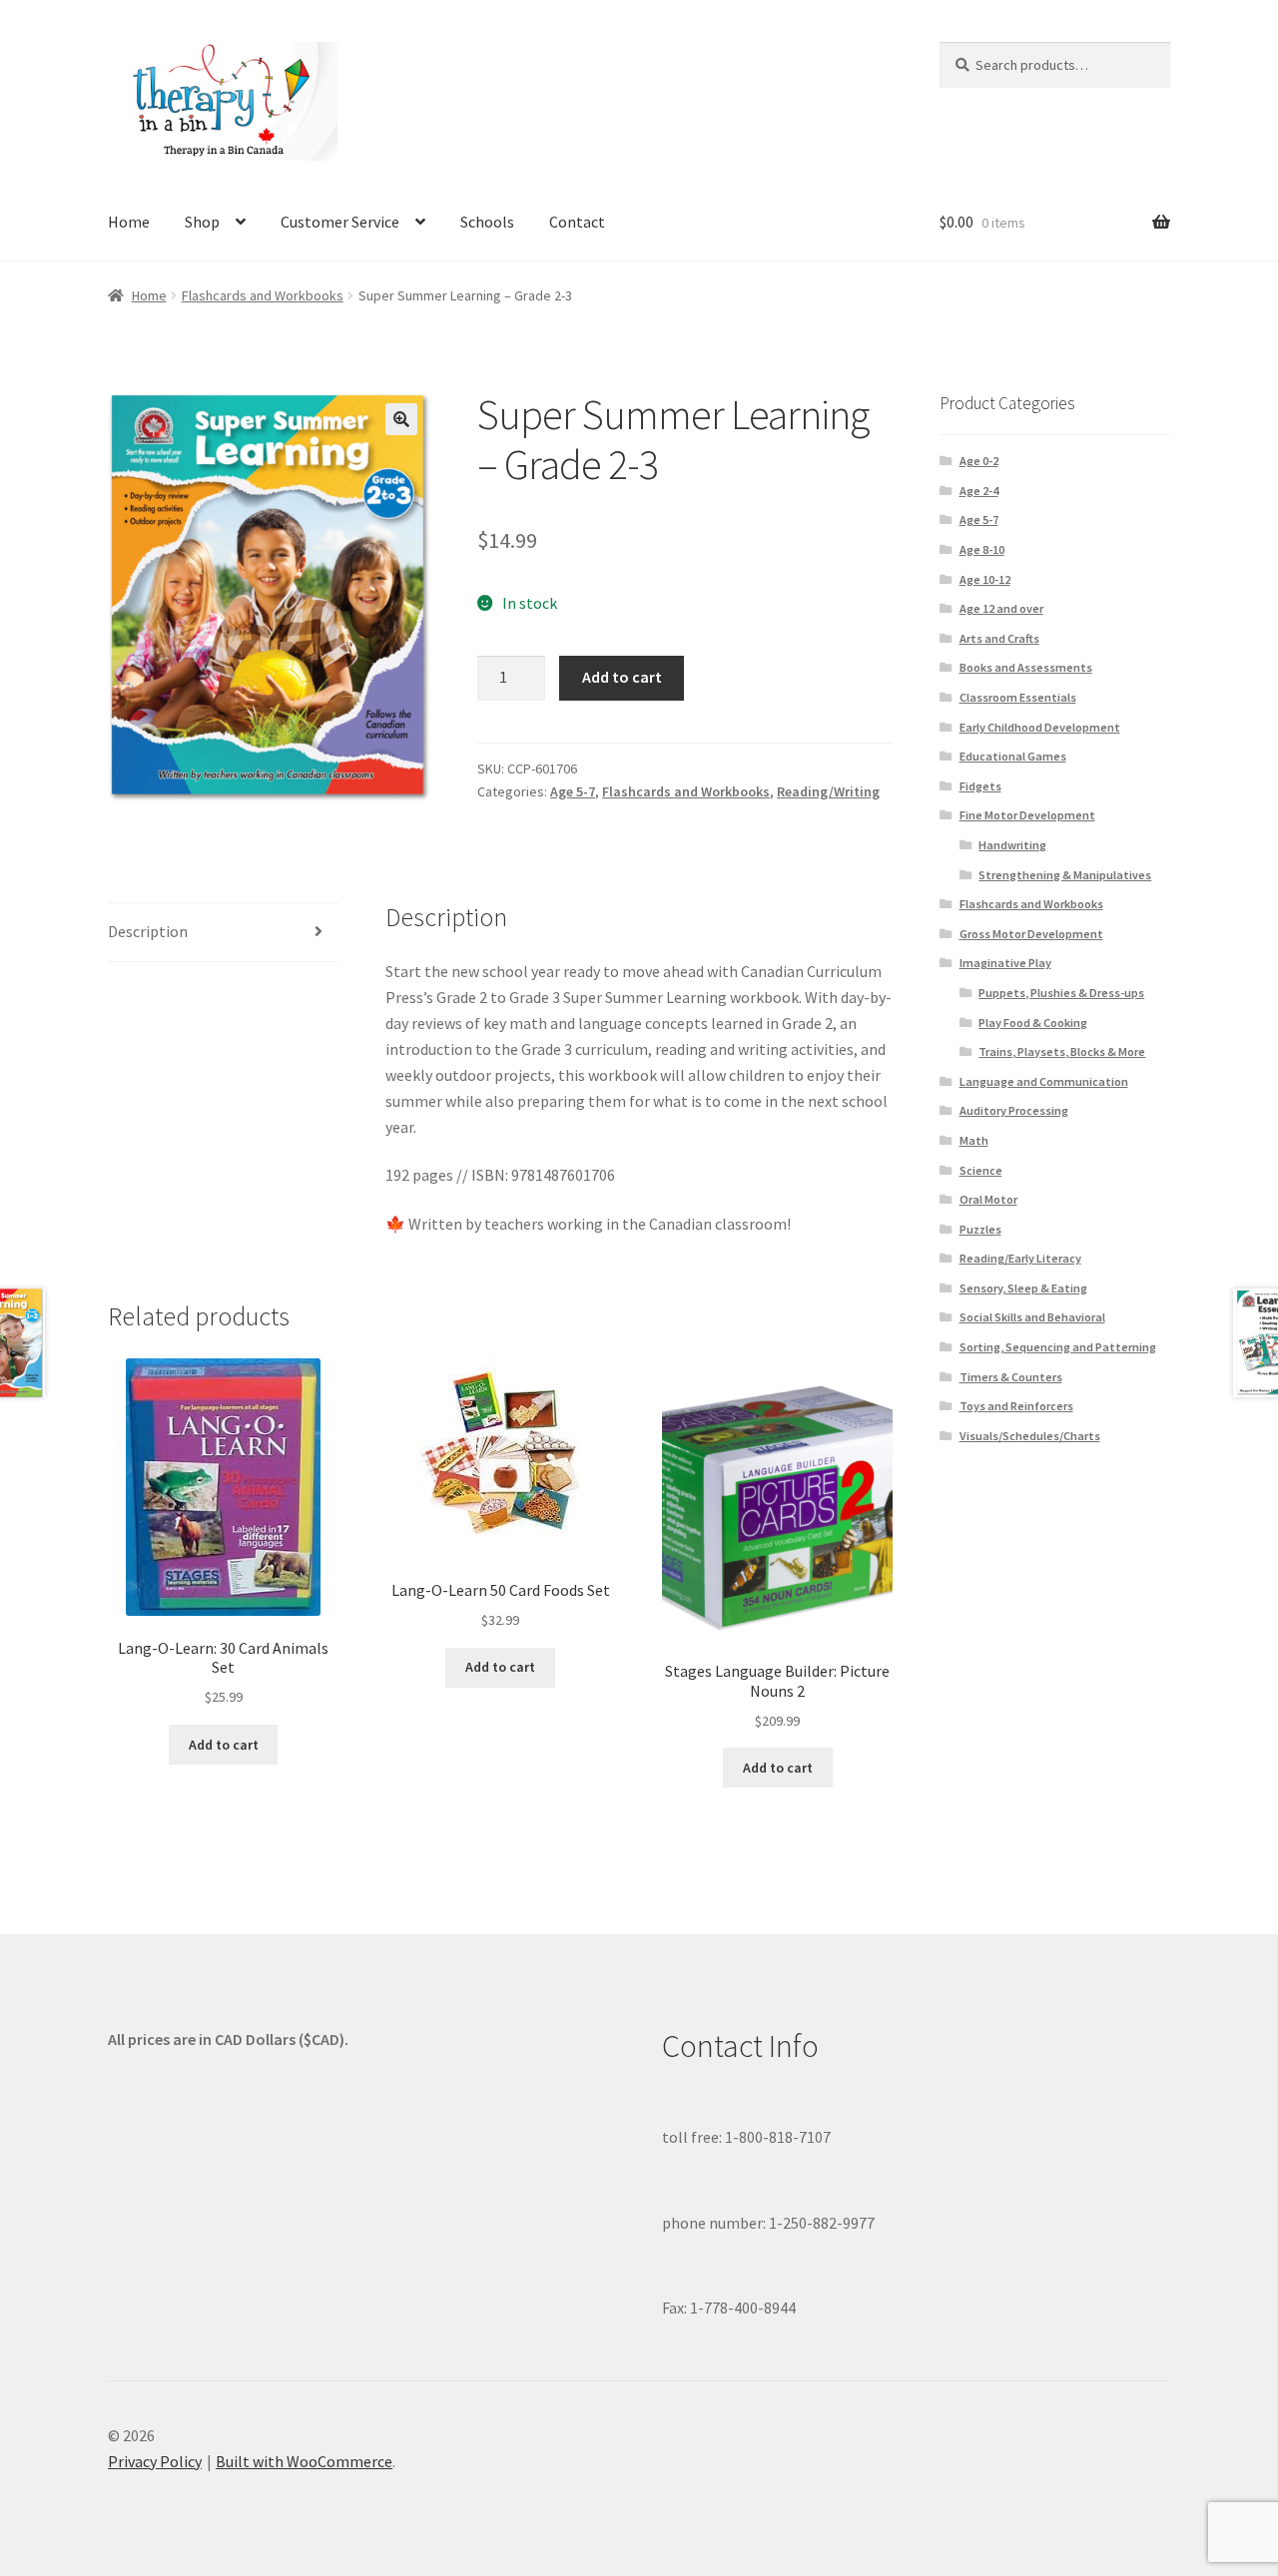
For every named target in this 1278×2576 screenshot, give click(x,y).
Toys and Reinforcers (1016, 1406)
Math (974, 1140)
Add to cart (622, 677)
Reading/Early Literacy (1020, 1258)
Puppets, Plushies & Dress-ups (1061, 993)
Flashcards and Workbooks (263, 295)
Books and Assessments (1026, 667)
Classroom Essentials (1018, 697)
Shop (202, 222)
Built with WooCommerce (304, 2461)
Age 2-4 (979, 491)
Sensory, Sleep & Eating (1023, 1288)
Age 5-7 (573, 791)
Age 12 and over (1001, 608)
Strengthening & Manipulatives (1065, 875)
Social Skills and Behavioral (1032, 1317)
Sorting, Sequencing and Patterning (1058, 1347)
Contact (577, 222)
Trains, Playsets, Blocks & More (1062, 1051)
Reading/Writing (828, 791)
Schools (487, 222)
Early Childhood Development (1040, 727)
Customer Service (340, 222)
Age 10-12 (985, 579)
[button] (401, 419)
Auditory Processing (1014, 1110)
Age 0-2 (979, 461)
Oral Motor (988, 1199)
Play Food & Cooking (1033, 1023)
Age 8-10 (982, 549)
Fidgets (980, 786)
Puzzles (980, 1229)
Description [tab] (148, 931)
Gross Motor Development (1031, 934)
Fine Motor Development (1027, 815)
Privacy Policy (155, 2461)
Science (981, 1170)
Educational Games (1013, 756)
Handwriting (1012, 845)
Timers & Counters (1011, 1377)
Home (129, 222)
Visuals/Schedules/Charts (1030, 1436)
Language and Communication (1044, 1081)
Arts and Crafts (999, 638)
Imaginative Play (1005, 963)
